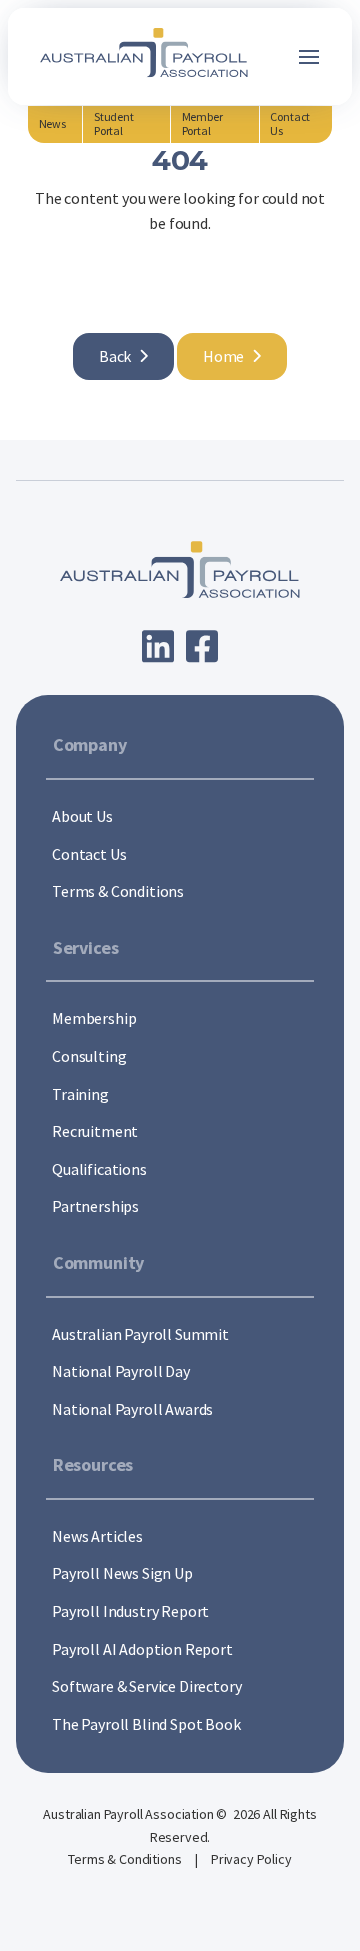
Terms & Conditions (126, 1859)
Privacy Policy (251, 1859)
